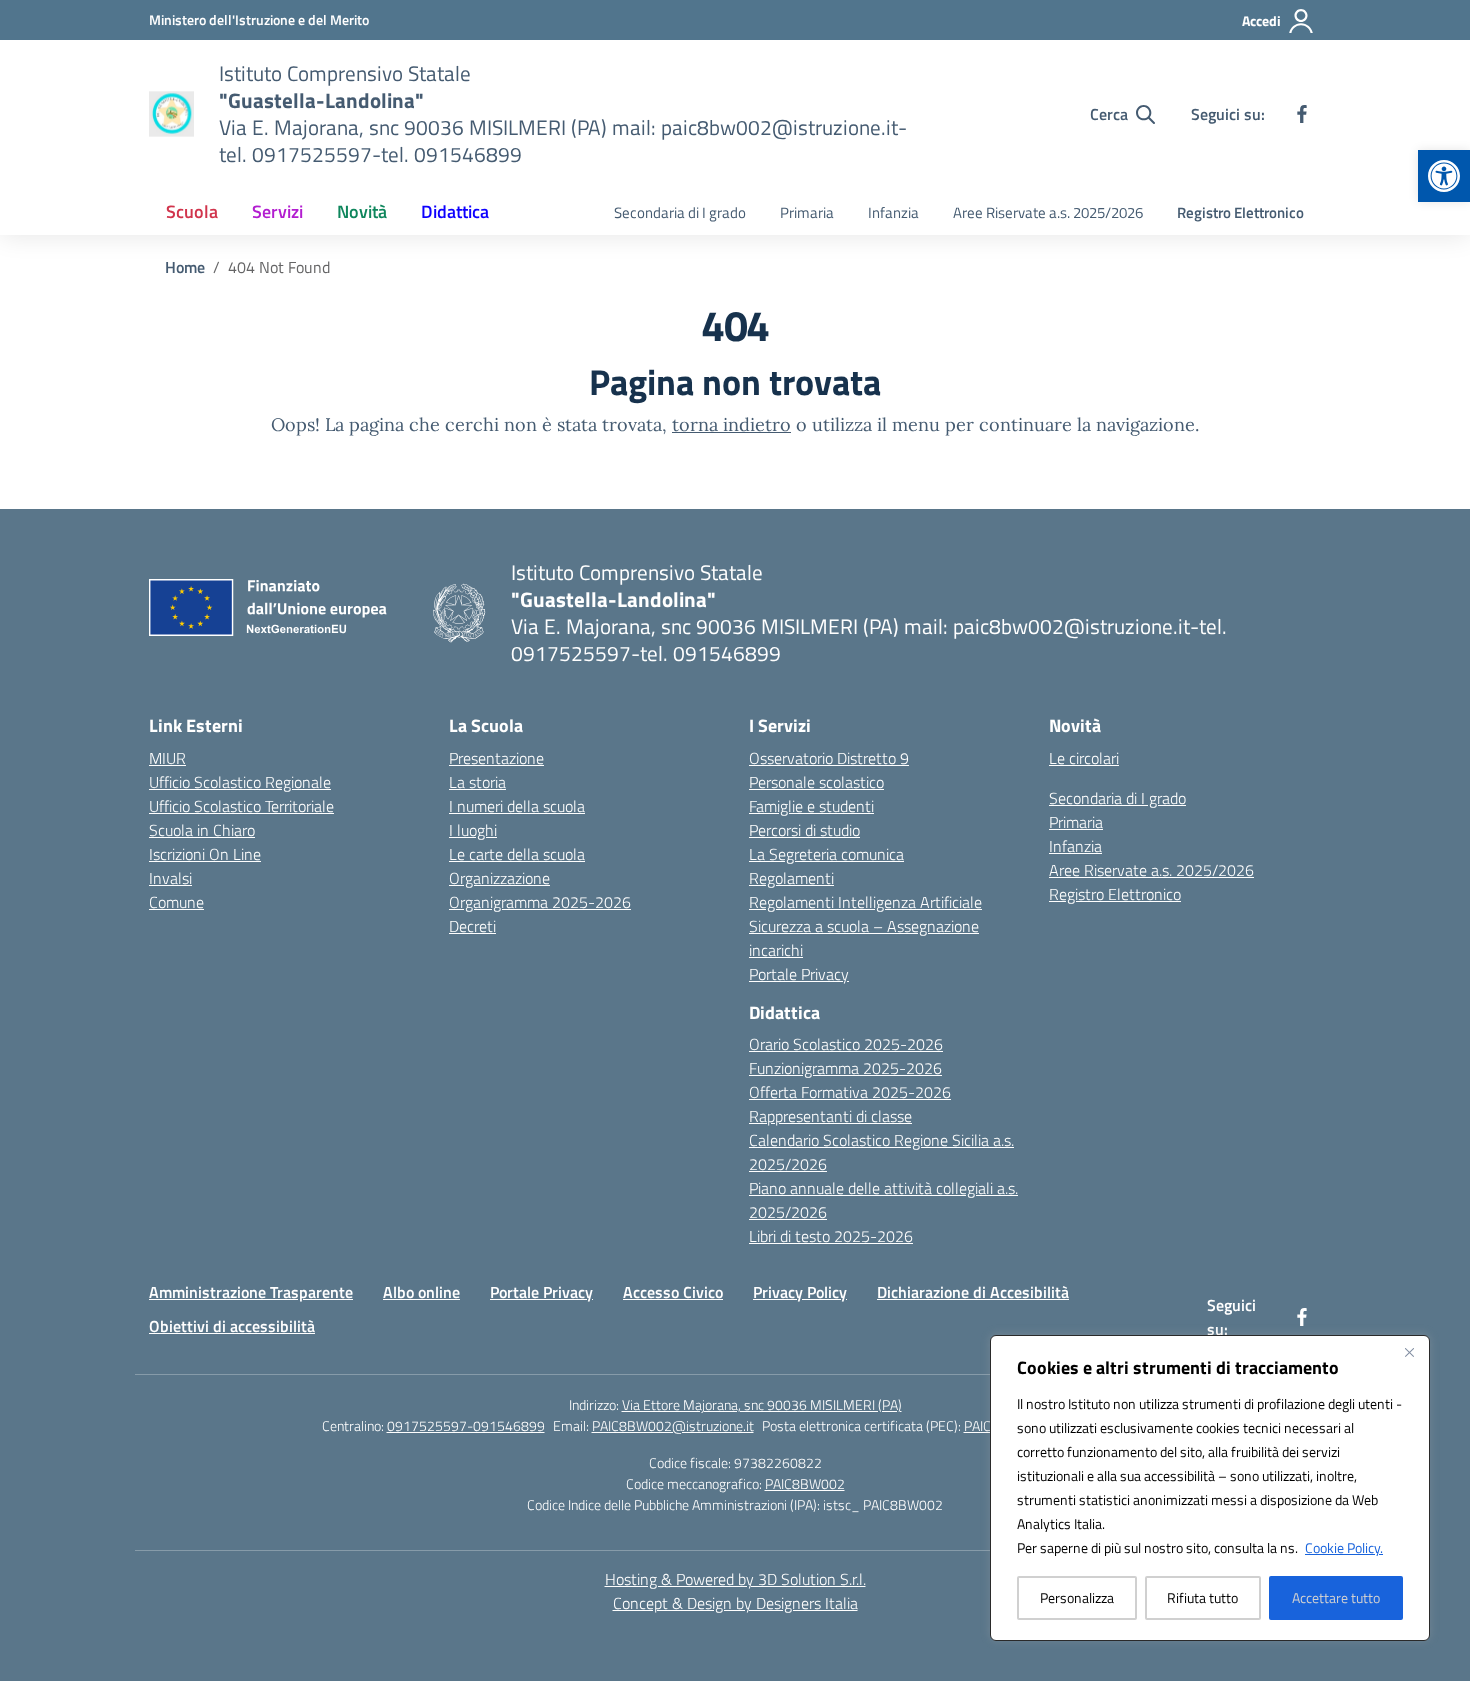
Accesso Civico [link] (673, 1292)
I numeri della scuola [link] (517, 806)
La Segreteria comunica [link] (826, 854)
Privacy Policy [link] (800, 1292)
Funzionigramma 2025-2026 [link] (845, 1068)
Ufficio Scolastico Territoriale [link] (241, 806)
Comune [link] (176, 902)
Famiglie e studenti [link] (811, 806)
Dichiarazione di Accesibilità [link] (973, 1292)
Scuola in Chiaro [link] (202, 830)
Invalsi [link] (170, 878)
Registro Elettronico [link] (1240, 212)
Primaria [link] (807, 212)
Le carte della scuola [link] (517, 854)
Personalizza (1077, 1597)
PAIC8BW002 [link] (805, 1483)
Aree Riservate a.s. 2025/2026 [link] (1048, 212)
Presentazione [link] (496, 758)
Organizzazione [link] (499, 878)
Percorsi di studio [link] (804, 830)
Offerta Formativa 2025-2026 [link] (850, 1092)
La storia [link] (477, 782)
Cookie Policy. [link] (1344, 1547)
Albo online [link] (421, 1292)
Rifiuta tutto (1202, 1597)
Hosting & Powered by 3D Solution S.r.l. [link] (735, 1579)
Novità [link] (362, 211)
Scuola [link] (192, 211)
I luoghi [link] (473, 830)
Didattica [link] (455, 211)
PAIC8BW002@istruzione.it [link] (673, 1425)
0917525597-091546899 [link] (466, 1425)
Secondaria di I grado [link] (680, 212)
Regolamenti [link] (791, 878)
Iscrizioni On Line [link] (205, 854)
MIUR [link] (167, 758)
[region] (1210, 1488)
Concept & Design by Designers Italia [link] (735, 1603)
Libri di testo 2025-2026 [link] (831, 1236)
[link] (1444, 176)
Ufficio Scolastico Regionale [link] (240, 782)
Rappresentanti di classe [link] (830, 1116)
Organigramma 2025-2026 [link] (540, 902)
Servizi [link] (277, 211)
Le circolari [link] (1084, 758)
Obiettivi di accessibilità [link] (232, 1326)
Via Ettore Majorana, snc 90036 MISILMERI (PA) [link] (762, 1404)
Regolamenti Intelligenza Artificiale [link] (865, 902)
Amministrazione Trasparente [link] (251, 1292)
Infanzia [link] (893, 212)
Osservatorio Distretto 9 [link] (829, 758)
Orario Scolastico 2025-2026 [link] (846, 1044)
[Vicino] (1409, 1352)
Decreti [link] (472, 926)
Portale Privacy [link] (799, 974)
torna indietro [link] (731, 424)
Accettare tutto (1336, 1597)
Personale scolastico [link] (816, 782)
